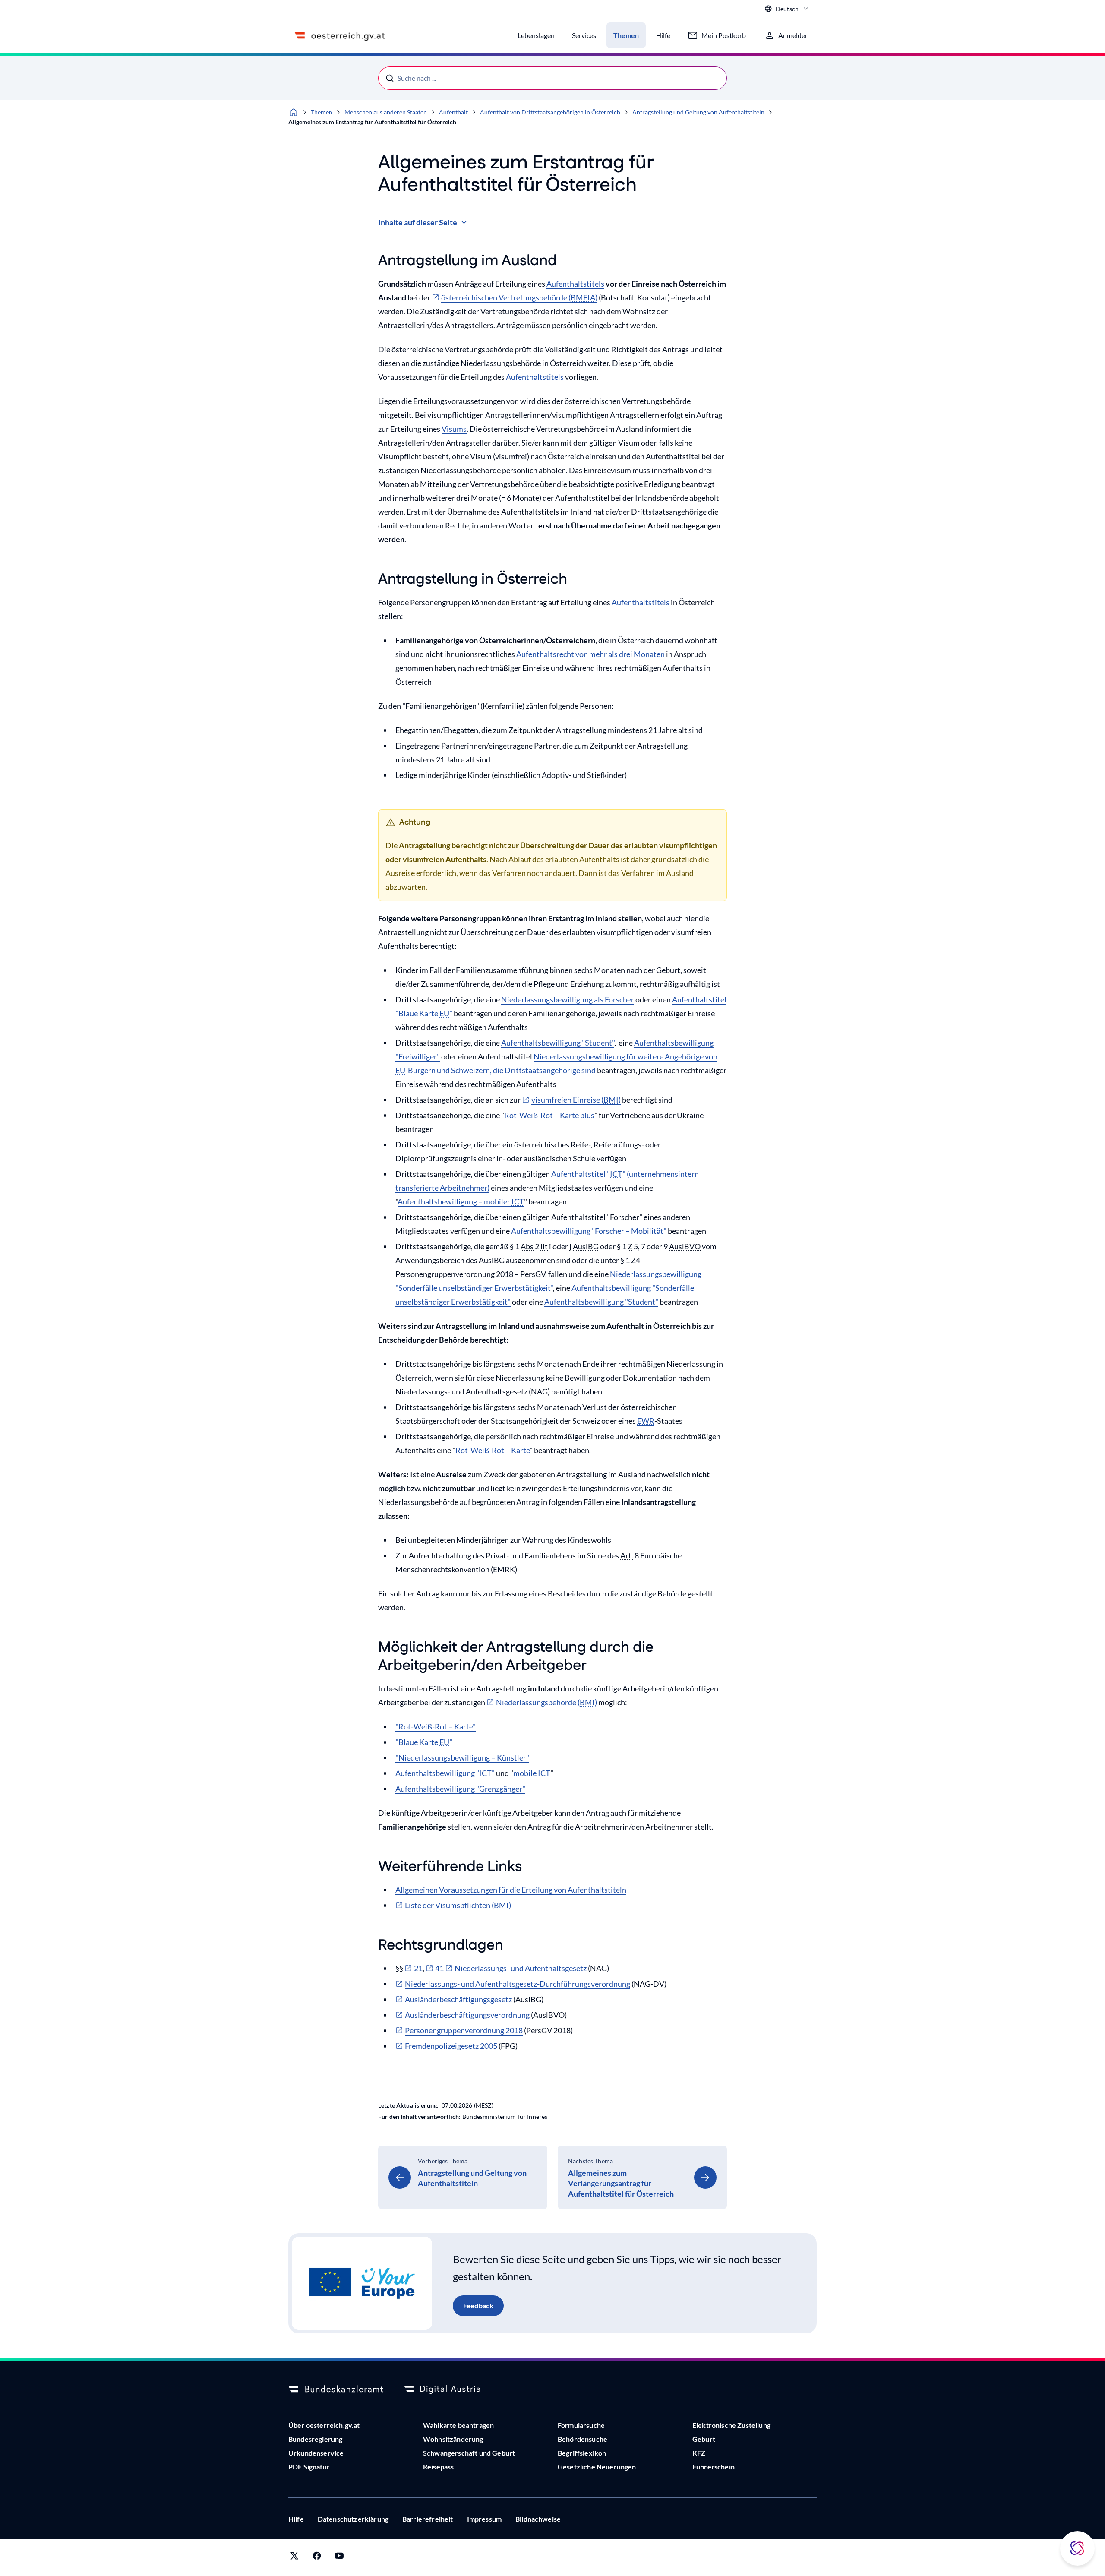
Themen (322, 112)
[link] (463, 2177)
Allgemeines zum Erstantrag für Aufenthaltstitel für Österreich (372, 122)
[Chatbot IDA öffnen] (1077, 2548)
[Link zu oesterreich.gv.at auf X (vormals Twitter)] (294, 2558)
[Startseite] (294, 112)
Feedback (478, 2306)
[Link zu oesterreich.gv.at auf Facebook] (317, 2558)
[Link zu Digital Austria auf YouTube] (339, 2558)
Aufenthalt (453, 112)
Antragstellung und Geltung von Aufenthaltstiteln (698, 112)
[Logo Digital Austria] (451, 2390)
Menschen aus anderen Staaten (386, 112)
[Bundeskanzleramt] (336, 2390)
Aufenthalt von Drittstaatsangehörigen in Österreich (550, 112)
